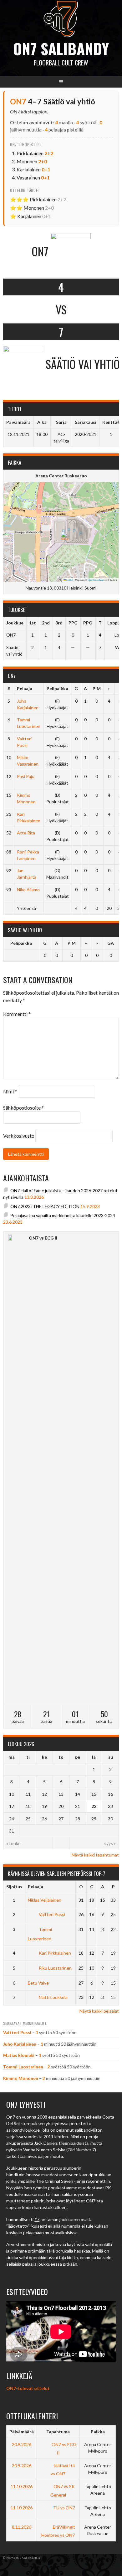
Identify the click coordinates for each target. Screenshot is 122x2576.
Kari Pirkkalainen (55, 1953)
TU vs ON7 (64, 2508)
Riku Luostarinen (55, 1968)
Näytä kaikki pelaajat (99, 2011)
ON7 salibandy (61, 48)
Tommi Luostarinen (23, 2067)
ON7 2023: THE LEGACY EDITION (45, 1206)
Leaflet (69, 580)
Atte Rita (26, 833)
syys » (110, 1843)
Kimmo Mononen (21, 2078)
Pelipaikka (57, 688)
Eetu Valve (38, 1983)
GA (111, 943)
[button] (65, 538)
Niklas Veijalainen (45, 1900)
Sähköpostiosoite (23, 1108)
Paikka (98, 2432)
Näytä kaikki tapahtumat (95, 1855)
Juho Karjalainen (20, 2044)
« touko (13, 1843)
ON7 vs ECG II (43, 1238)
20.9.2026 (22, 2444)
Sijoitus (14, 1887)
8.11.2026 (22, 2527)
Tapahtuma (58, 2432)
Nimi (10, 1091)
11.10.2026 (22, 2486)
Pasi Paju (26, 776)
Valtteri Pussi (52, 1914)
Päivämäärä (22, 2432)
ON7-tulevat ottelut (28, 2388)
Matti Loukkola (53, 1997)
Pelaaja (25, 688)
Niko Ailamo (28, 889)
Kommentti (17, 1014)
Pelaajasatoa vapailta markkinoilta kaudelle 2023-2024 (63, 1215)
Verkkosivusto (19, 1136)
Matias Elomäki (19, 2055)
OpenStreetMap (96, 580)
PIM (97, 688)
